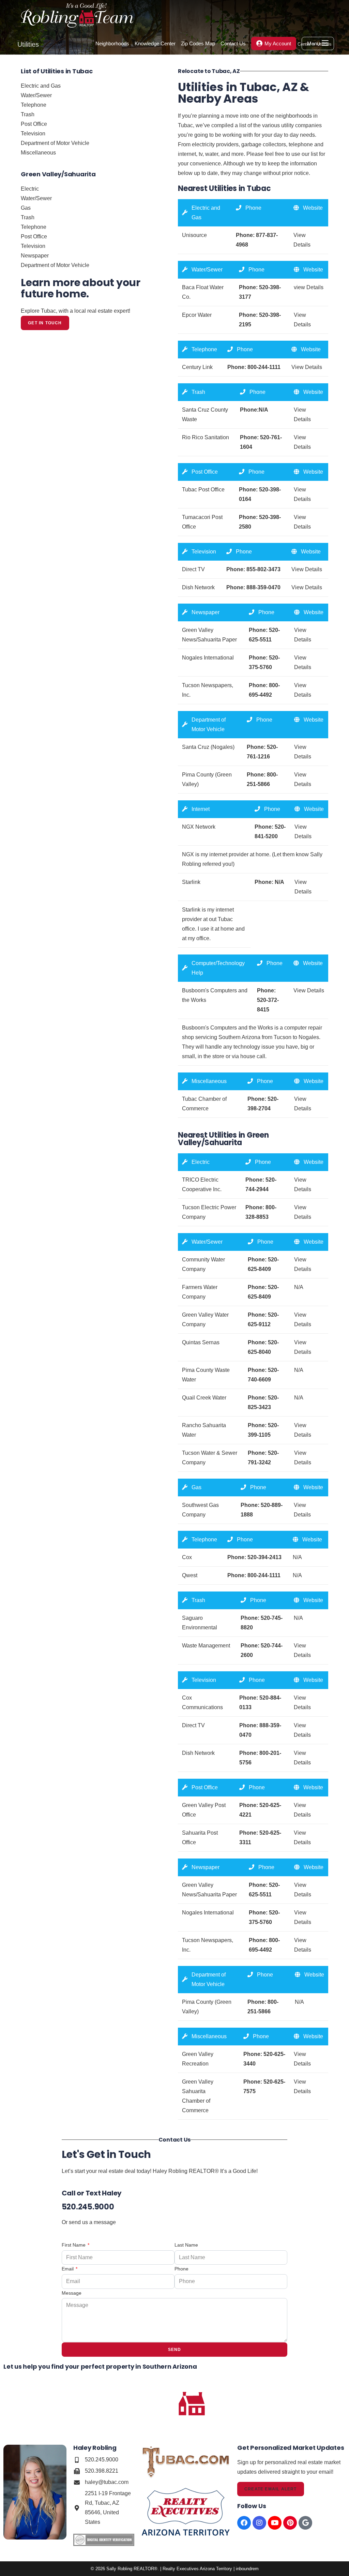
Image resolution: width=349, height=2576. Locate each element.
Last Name (186, 2245)
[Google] (305, 2523)
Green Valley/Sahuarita (58, 174)
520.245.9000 (88, 2207)
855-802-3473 (263, 569)
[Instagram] (259, 2523)
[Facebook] (244, 2523)
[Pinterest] (290, 2523)
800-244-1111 (264, 367)
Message (72, 2293)
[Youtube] (275, 2523)
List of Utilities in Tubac (57, 71)
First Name (74, 2245)
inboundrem (247, 2569)
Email (68, 2269)
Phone (181, 2269)
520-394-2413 (264, 1557)
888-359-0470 (263, 587)
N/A (279, 882)
